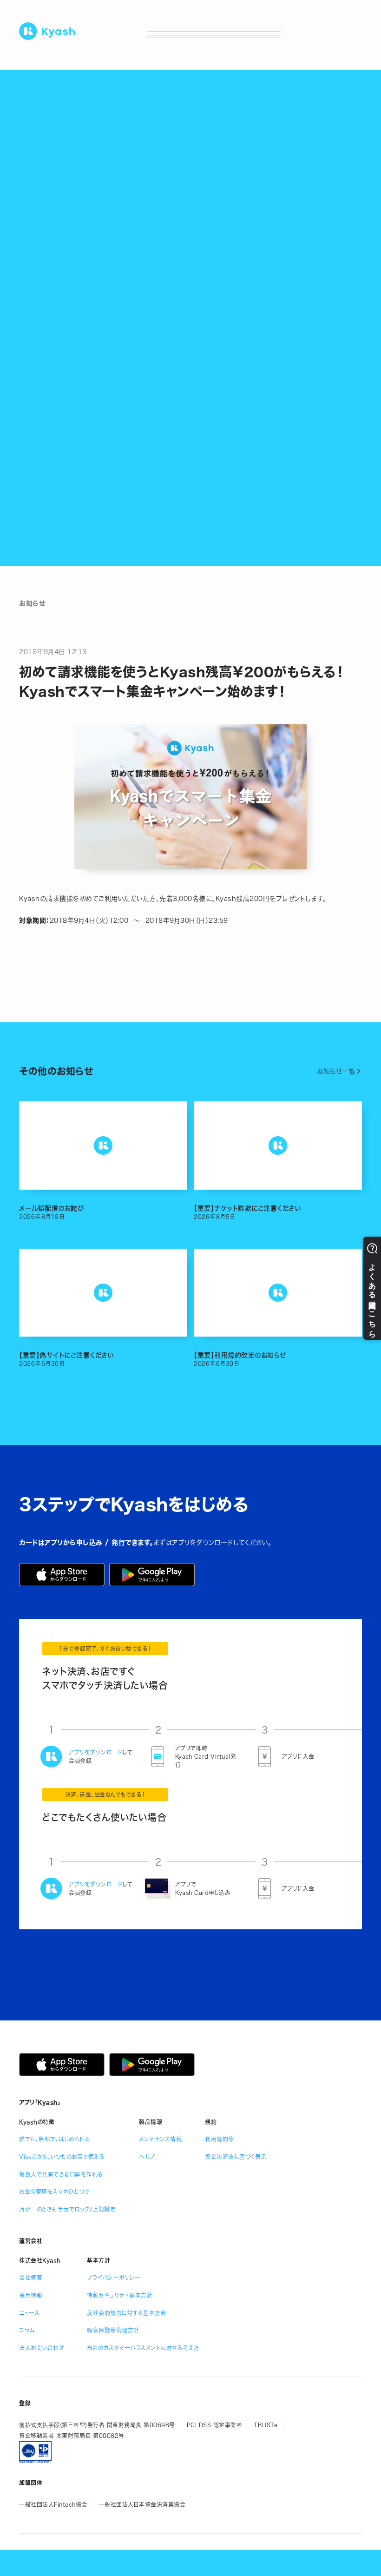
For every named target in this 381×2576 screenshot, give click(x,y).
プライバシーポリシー (114, 2278)
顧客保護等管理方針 (113, 2330)
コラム (27, 2330)
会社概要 (31, 2278)
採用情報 (31, 2295)
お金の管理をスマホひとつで (54, 2192)
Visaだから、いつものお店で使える (62, 2157)
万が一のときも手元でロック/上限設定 (67, 2209)
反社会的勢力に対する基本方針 (127, 2313)
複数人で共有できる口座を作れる (61, 2174)
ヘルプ (147, 2157)
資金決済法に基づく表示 (236, 2157)
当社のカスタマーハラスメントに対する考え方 (143, 2348)
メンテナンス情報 (160, 2139)
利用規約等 (220, 2139)
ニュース (29, 2313)
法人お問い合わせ (41, 2348)
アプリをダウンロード (95, 1752)
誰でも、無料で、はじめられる (55, 2139)
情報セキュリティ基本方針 (120, 2295)
